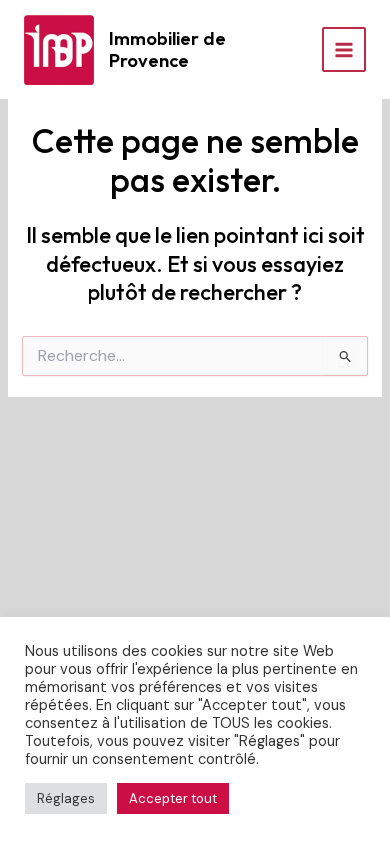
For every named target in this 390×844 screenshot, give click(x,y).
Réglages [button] (66, 798)
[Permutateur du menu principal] (344, 49)
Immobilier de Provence (167, 49)
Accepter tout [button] (173, 798)
